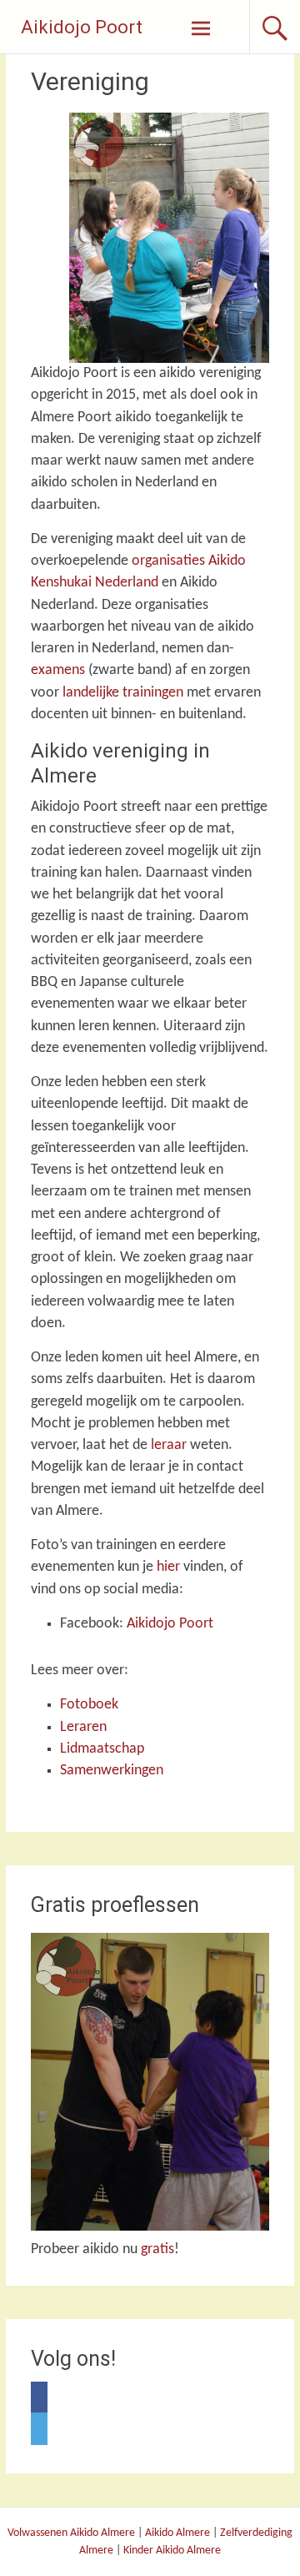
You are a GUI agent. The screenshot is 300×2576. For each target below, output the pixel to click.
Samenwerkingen (112, 1771)
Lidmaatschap (102, 1749)
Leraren (83, 1727)
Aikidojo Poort (82, 27)
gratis (157, 2249)
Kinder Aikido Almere (172, 2551)
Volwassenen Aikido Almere (71, 2533)
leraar (169, 1445)
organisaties (168, 561)
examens (58, 670)
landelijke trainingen (123, 693)
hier (168, 1567)
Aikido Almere (177, 2533)
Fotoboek (89, 1705)
